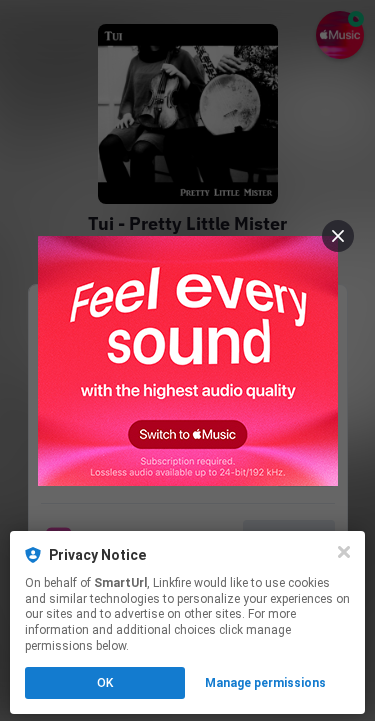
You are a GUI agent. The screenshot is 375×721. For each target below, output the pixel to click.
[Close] (344, 552)
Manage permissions (265, 683)
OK (105, 683)
